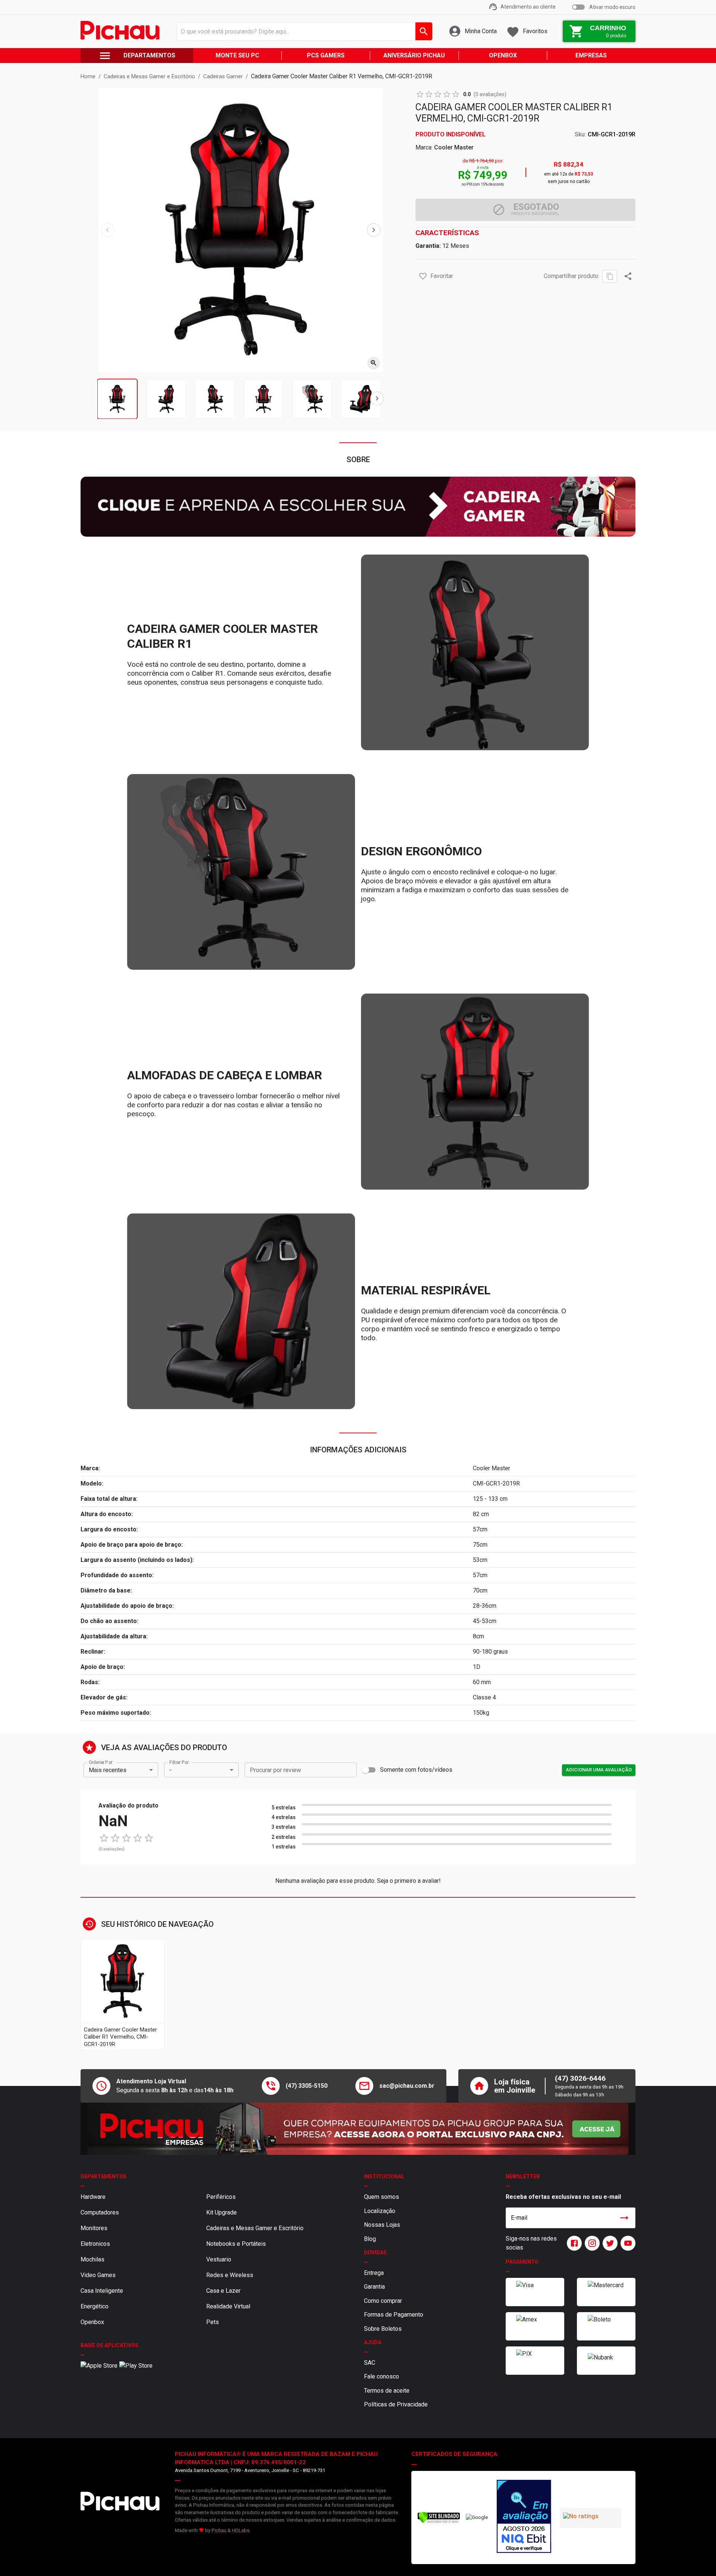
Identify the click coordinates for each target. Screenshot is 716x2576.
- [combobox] (170, 1770)
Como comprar (383, 2301)
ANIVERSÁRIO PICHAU (414, 55)
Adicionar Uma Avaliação (599, 1770)
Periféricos (221, 2197)
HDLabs (241, 2530)
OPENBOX (503, 55)
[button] (423, 276)
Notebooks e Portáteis (236, 2244)
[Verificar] (439, 2522)
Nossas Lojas (382, 2225)
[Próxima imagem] (374, 230)
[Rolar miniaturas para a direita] (377, 399)
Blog (370, 2239)
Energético (95, 2306)
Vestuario (219, 2259)
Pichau (219, 2530)
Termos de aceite (387, 2391)
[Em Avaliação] (524, 2517)
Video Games (98, 2275)
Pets (213, 2322)
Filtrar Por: (179, 1762)
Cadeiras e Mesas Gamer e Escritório (255, 2228)
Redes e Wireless (230, 2275)
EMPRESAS (591, 55)
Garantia (374, 2287)
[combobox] (303, 31)
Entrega (374, 2273)
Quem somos (381, 2197)
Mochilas (92, 2259)
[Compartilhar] (628, 276)
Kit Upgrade (222, 2212)
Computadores (100, 2212)
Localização (380, 2211)
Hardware (93, 2197)
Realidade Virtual (228, 2306)
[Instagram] (591, 2243)
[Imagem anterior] (107, 230)
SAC (370, 2363)
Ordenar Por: (101, 1762)
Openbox (92, 2322)
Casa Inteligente (102, 2291)
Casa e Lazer (223, 2291)
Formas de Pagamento (394, 2315)
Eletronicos (95, 2244)
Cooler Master (454, 147)
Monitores (94, 2228)
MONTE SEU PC (237, 55)
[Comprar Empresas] (358, 2129)
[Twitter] (609, 2243)
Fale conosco (381, 2376)
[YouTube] (626, 2243)
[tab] (117, 399)
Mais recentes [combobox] (108, 1770)
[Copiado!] (610, 276)
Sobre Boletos (383, 2329)
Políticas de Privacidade (396, 2404)
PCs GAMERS (326, 55)
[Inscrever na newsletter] (624, 2218)
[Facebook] (573, 2243)
